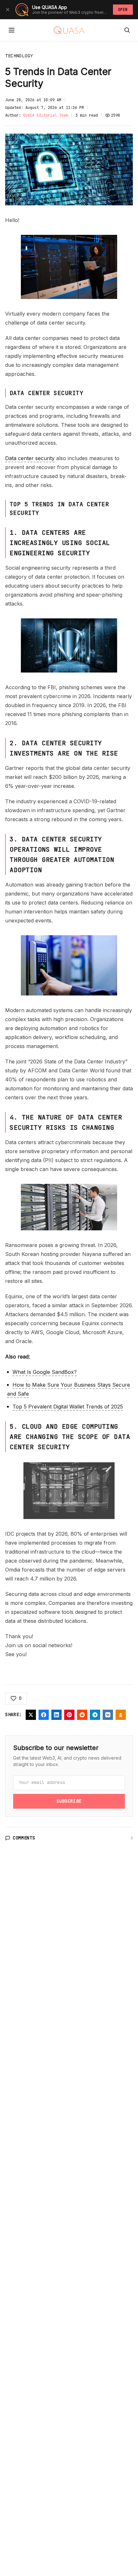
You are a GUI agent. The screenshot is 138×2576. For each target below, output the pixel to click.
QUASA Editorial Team (46, 115)
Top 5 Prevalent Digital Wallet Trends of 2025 (68, 1407)
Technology (19, 56)
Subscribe (69, 1801)
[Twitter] (31, 1715)
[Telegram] (95, 1715)
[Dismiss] (8, 10)
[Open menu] (12, 30)
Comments (24, 1838)
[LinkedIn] (56, 1715)
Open (123, 10)
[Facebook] (44, 1715)
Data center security (30, 458)
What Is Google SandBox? (45, 1372)
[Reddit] (82, 1715)
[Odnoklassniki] (121, 1715)
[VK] (108, 1715)
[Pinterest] (69, 1715)
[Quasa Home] (69, 30)
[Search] (127, 30)
